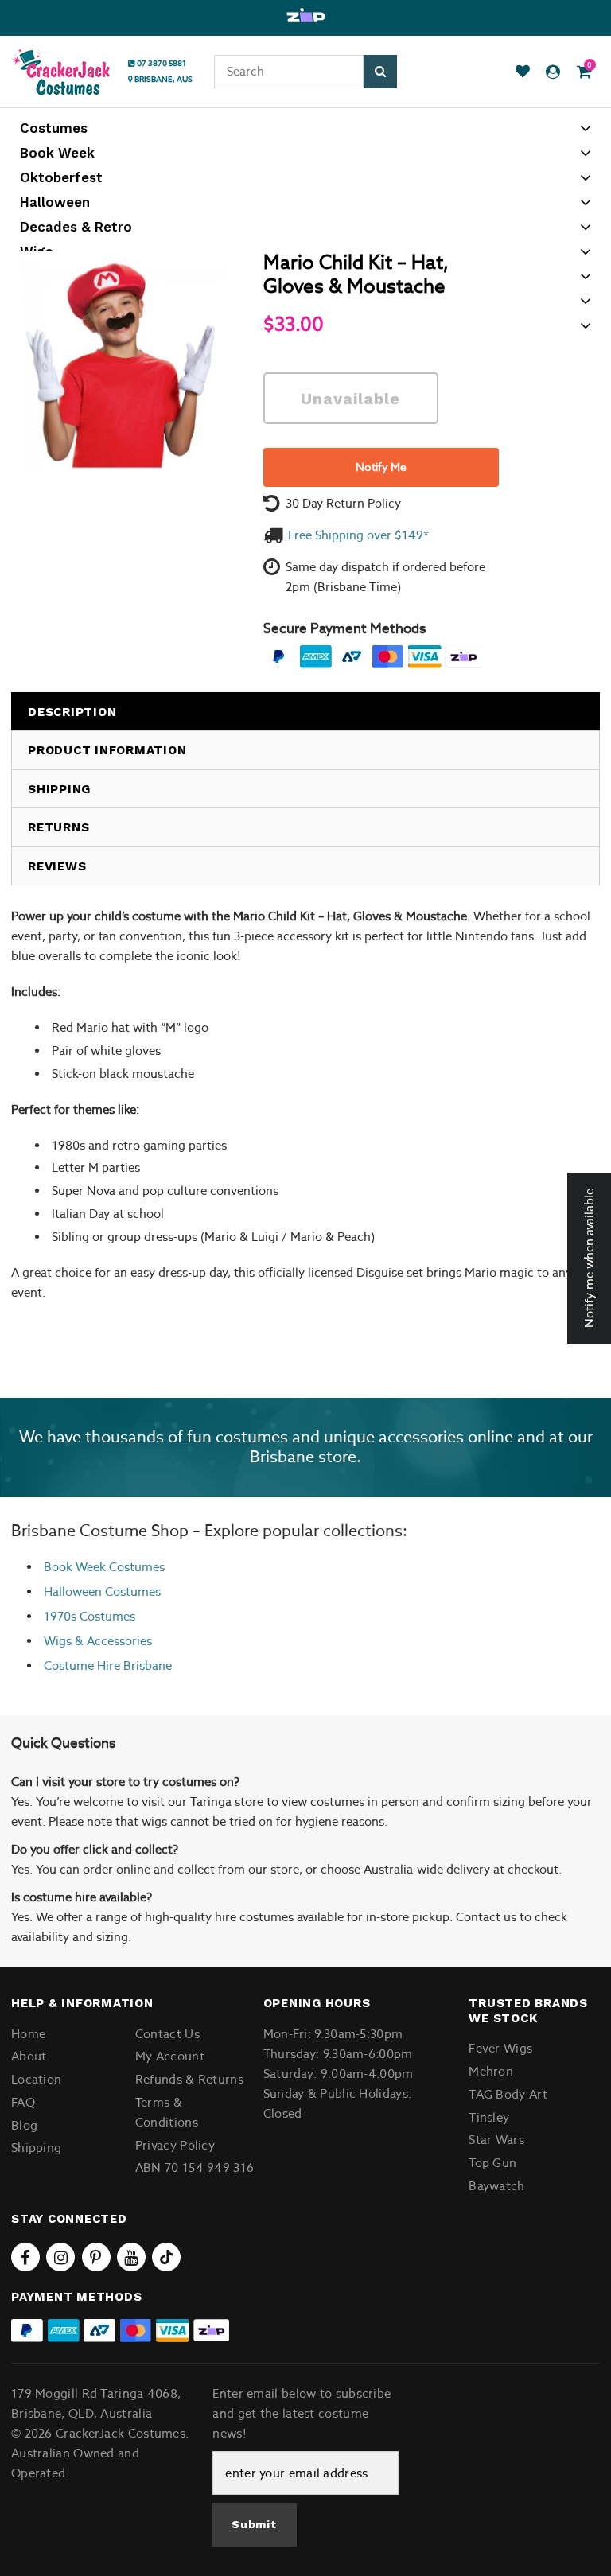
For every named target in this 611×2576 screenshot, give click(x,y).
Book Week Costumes (104, 1567)
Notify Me (381, 467)
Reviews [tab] (57, 866)
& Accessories (112, 1641)
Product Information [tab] (107, 750)
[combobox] (289, 72)
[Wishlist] (523, 72)
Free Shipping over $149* (358, 535)
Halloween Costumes (102, 1592)
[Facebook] (25, 2257)
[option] (305, 16)
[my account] (553, 72)
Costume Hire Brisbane (108, 1665)
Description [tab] (72, 712)
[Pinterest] (96, 2257)
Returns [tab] (58, 827)
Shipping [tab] (59, 789)
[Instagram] (60, 2257)
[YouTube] (131, 2257)
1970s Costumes (90, 1616)
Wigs (58, 1641)
